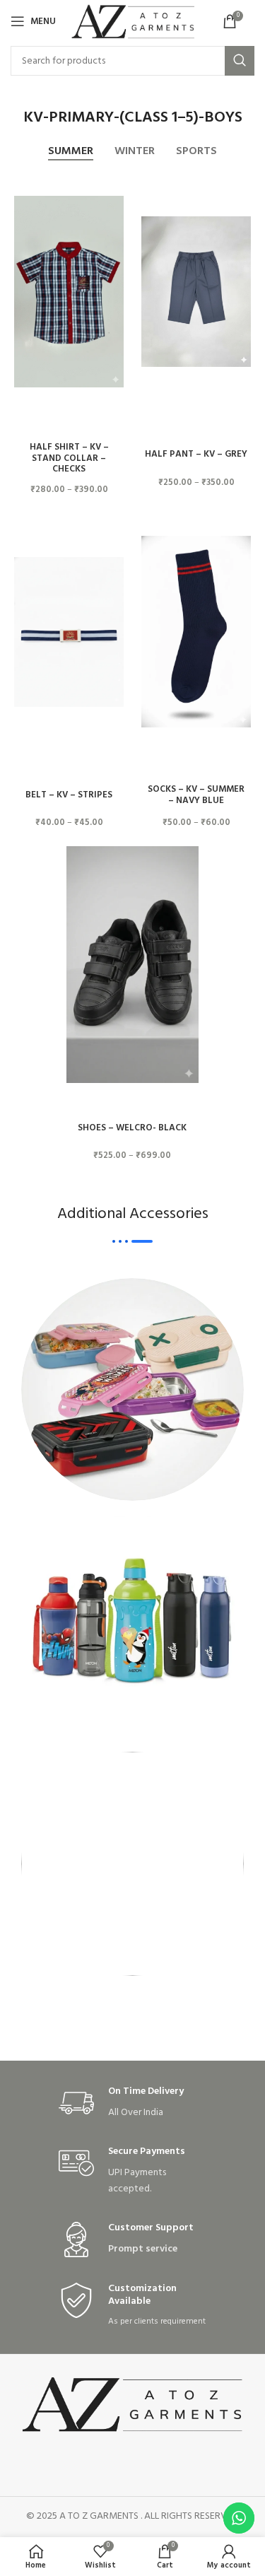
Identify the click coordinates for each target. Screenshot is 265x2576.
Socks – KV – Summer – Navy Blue (196, 795)
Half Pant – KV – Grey (196, 455)
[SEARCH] (240, 61)
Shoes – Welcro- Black (132, 1128)
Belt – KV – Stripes (69, 795)
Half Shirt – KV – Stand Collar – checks (69, 458)
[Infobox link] (133, 2103)
